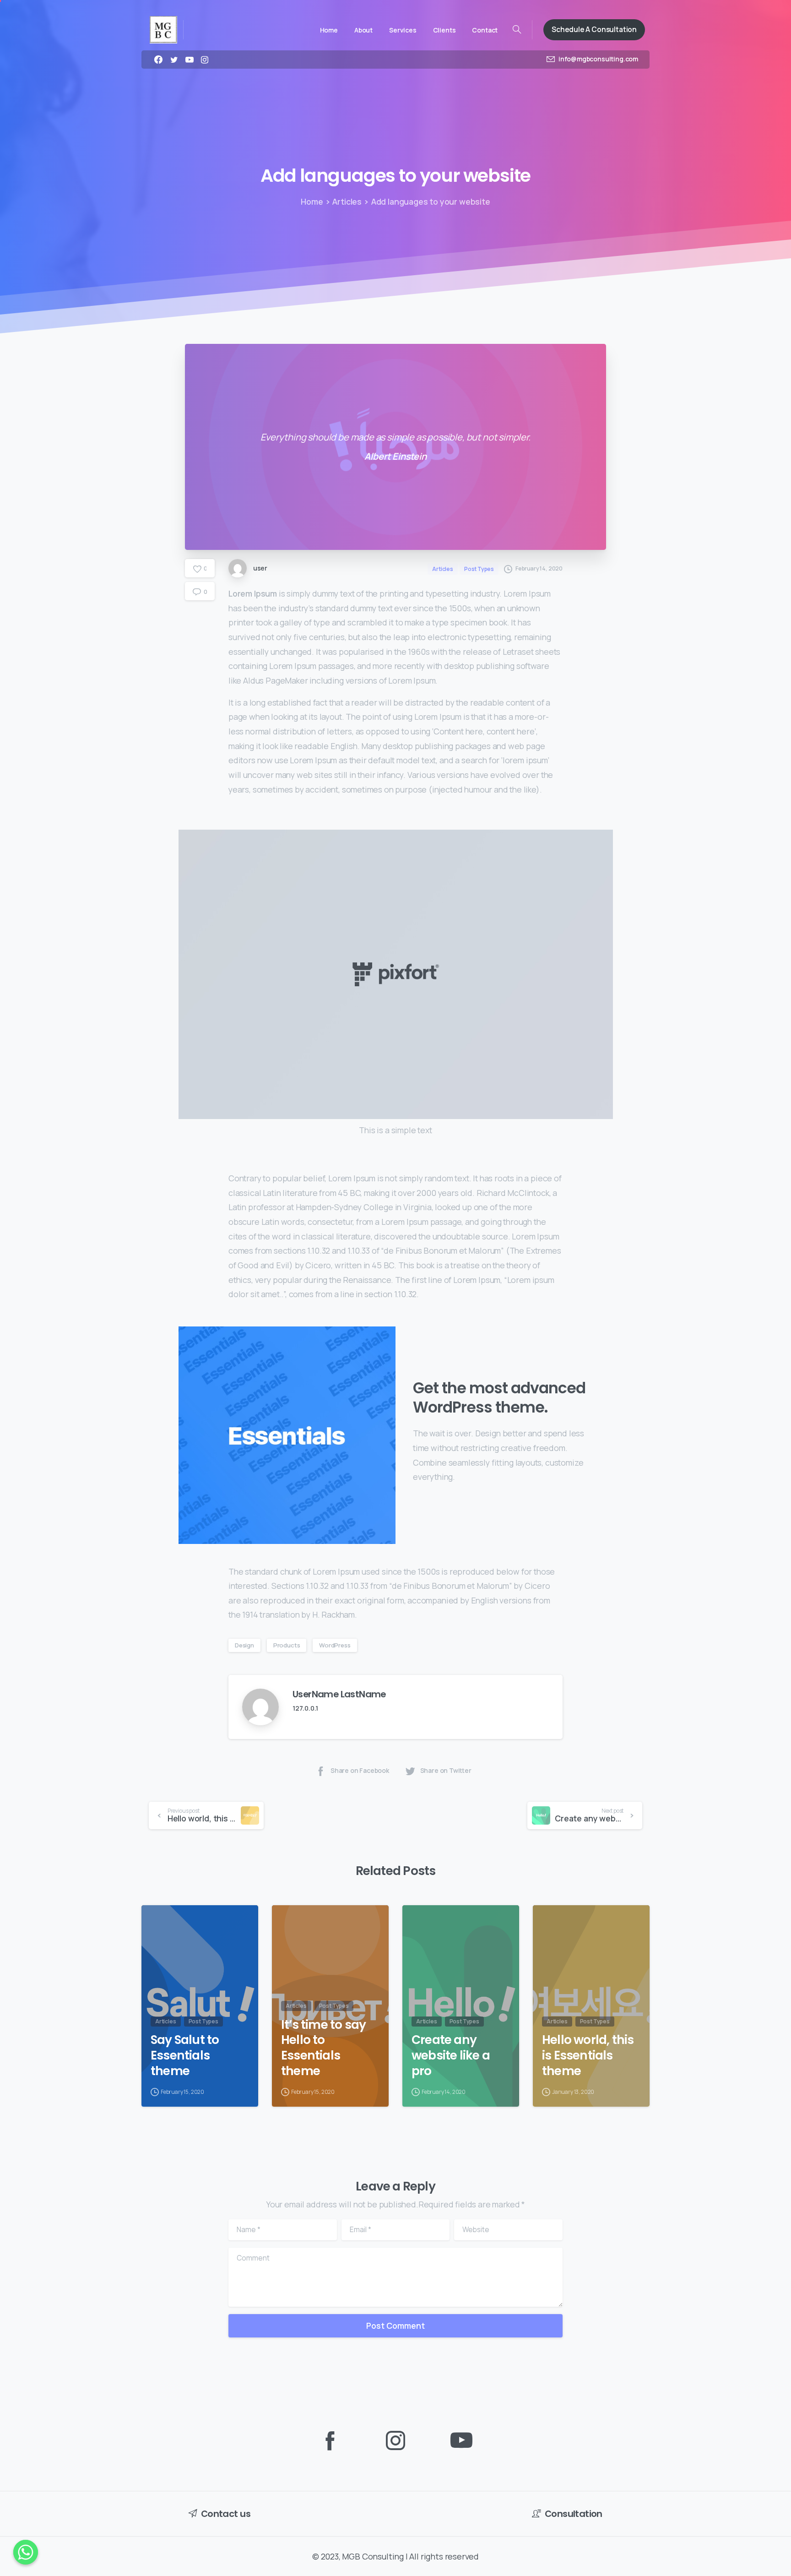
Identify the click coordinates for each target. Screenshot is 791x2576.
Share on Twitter (446, 1771)
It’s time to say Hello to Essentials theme (323, 2048)
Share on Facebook (360, 1771)
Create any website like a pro (451, 2055)
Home (312, 201)
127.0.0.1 (305, 1708)
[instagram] (205, 60)
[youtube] (190, 60)
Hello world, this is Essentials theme (588, 2055)
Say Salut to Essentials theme (185, 2055)
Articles (347, 201)
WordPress (335, 1645)
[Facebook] (158, 60)
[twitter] (174, 60)
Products (287, 1645)
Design (244, 1645)
